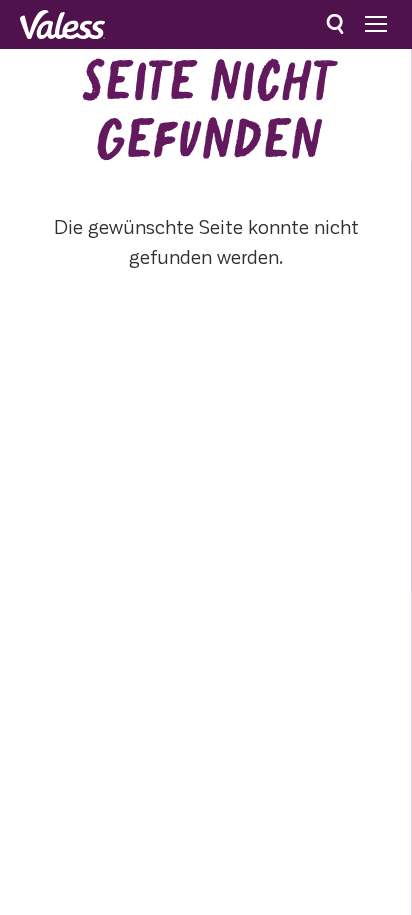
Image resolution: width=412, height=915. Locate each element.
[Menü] (376, 24)
